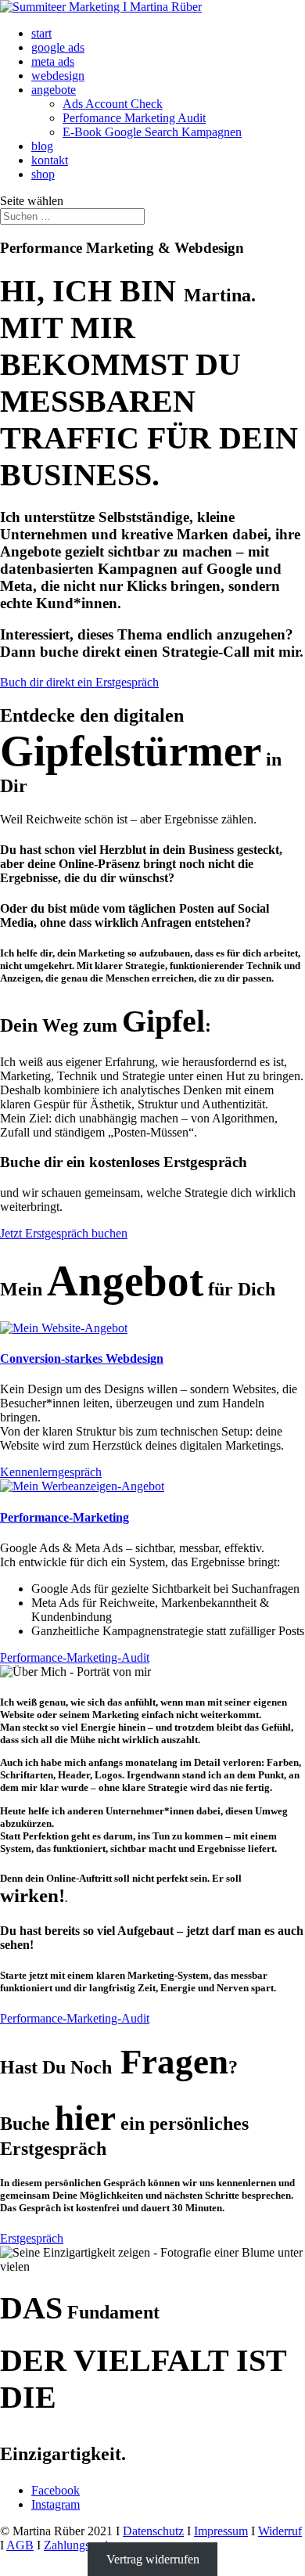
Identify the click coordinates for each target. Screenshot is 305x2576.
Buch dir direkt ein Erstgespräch (79, 682)
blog (42, 146)
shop (43, 174)
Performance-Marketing (65, 1517)
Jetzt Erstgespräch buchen (64, 1233)
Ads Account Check (113, 104)
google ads (58, 47)
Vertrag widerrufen (153, 2559)
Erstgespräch (32, 2238)
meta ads (53, 61)
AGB (20, 2545)
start (41, 33)
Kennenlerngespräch (51, 1472)
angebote (54, 90)
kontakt (50, 160)
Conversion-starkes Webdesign (82, 1358)
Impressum (221, 2531)
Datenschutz (153, 2531)
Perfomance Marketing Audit (134, 118)
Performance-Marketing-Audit (75, 1657)
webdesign (58, 76)
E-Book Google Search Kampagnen (152, 132)
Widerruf (280, 2531)
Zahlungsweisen (84, 2545)
